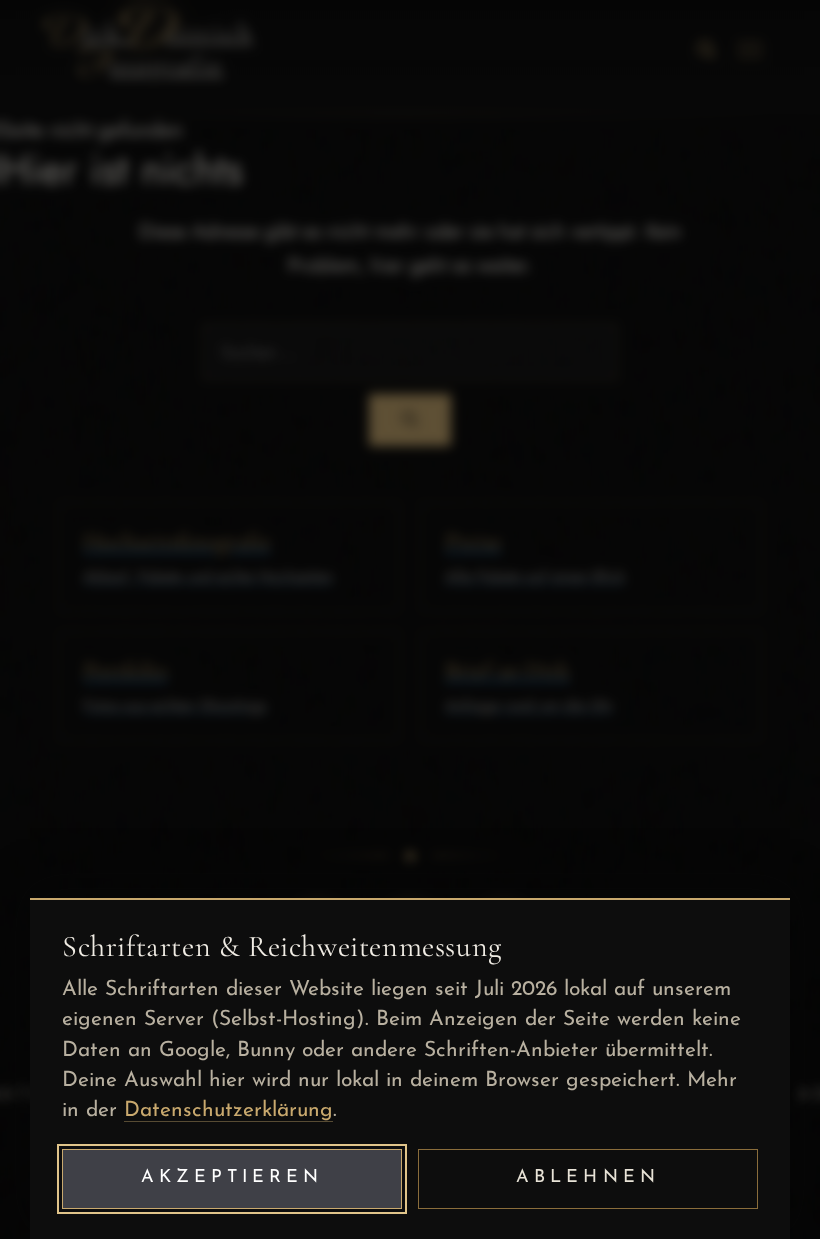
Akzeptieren (232, 1178)
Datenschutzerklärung (228, 1110)
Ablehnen (587, 1178)
